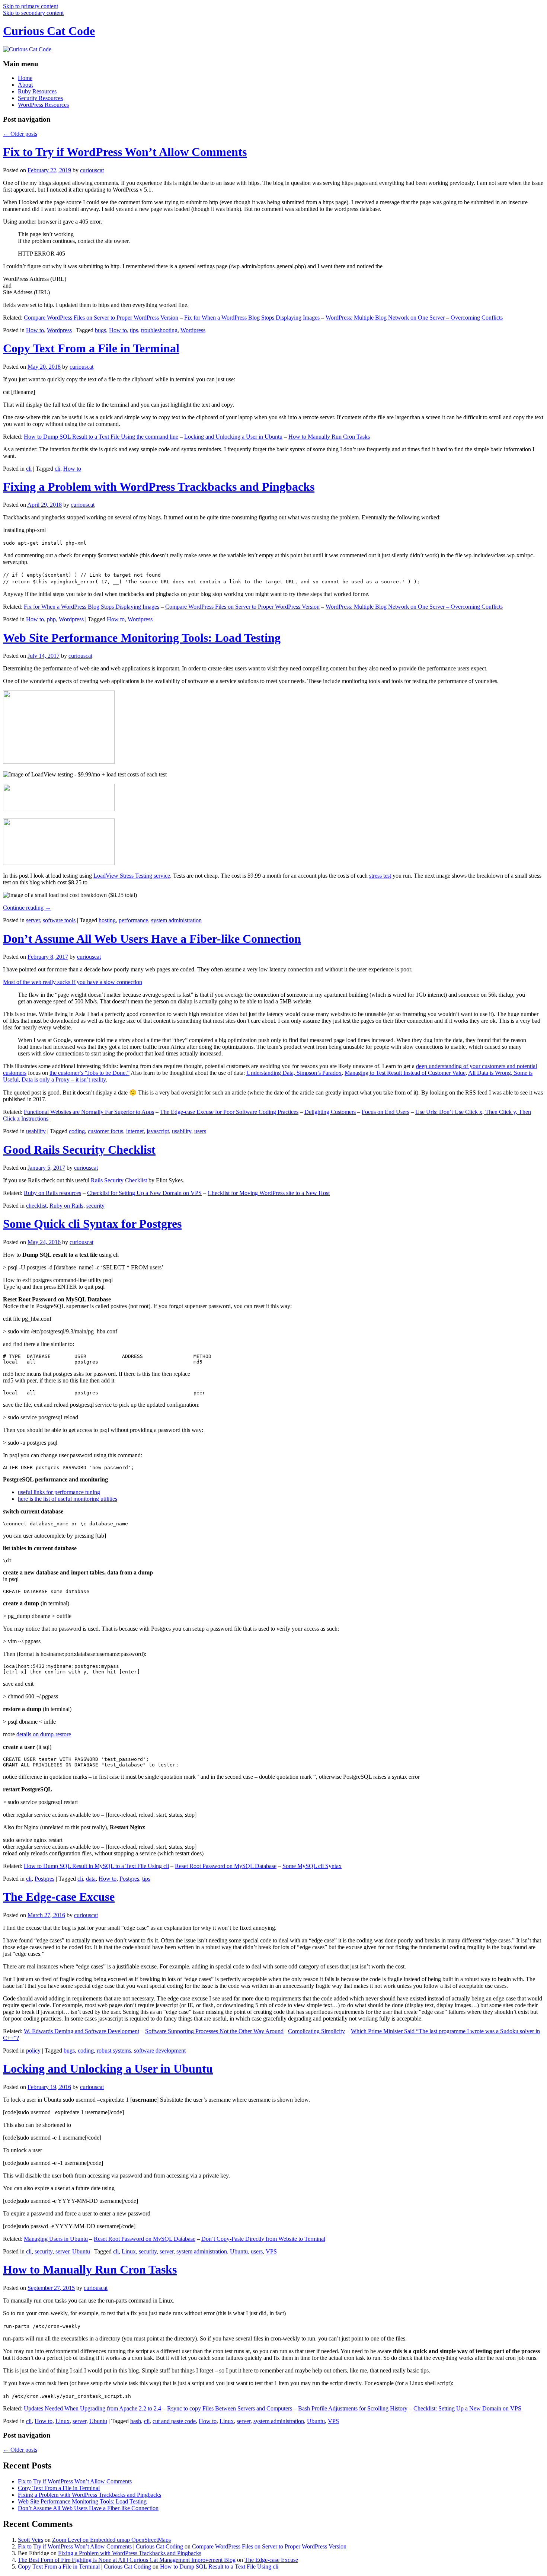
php (51, 619)
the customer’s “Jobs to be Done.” (89, 1073)
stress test (380, 876)
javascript (158, 1131)
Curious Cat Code (49, 31)
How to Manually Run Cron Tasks (329, 437)
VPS (271, 2251)
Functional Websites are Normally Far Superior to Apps (89, 1112)
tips (134, 330)
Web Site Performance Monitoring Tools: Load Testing (142, 638)
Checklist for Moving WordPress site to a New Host (269, 1193)
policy (33, 2050)
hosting (107, 920)
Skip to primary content (31, 6)
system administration (176, 920)
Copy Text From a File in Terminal (91, 348)
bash (136, 2421)
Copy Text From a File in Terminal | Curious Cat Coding (84, 2567)
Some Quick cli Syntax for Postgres (92, 1224)
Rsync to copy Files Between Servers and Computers (230, 2408)
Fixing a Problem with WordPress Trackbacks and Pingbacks (159, 487)
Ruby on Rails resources (52, 1193)
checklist (36, 1206)
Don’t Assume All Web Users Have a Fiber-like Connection (152, 939)
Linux (129, 2251)
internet (135, 1131)
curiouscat (92, 170)
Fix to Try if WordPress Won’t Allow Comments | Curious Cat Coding (100, 2546)
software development (160, 2050)
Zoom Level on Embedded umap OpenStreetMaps (111, 2540)
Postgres (44, 1879)
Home (25, 78)
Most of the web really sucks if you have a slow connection (73, 982)
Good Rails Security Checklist (79, 1150)
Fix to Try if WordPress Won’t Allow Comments (125, 152)
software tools (59, 920)
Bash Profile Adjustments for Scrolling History (353, 2408)
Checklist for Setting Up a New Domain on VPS (144, 1193)
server (33, 920)
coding (77, 1131)
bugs (100, 330)
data (91, 1879)
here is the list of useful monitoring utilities (68, 1499)
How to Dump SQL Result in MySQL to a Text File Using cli (96, 1866)
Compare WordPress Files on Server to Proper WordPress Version (101, 318)
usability (36, 1131)
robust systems (114, 2050)
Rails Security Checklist (119, 1180)
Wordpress (59, 330)
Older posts (20, 134)
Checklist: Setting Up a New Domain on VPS (467, 2408)
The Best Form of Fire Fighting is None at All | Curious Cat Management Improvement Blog (127, 2560)
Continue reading (27, 908)
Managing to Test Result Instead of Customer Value (405, 1073)
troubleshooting (159, 330)
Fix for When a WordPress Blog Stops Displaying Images (252, 318)
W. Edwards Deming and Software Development (81, 2031)
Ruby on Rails (66, 1206)
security (95, 1206)
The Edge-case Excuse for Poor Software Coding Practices (229, 1112)
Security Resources (40, 98)
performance (133, 920)
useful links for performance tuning (59, 1492)
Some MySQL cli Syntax (312, 1866)
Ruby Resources (37, 91)
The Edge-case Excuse (59, 1897)
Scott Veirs (31, 2540)
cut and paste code (174, 2421)
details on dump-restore (44, 1734)
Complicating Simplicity (316, 2031)
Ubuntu (81, 2251)
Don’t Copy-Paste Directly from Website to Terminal (263, 2239)
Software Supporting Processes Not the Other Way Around (214, 2031)
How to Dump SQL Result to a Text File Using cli (219, 2567)
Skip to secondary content (33, 13)
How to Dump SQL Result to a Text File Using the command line (101, 437)
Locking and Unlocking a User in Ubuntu (233, 437)
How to (35, 330)
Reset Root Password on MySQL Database (226, 1866)
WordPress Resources (43, 105)
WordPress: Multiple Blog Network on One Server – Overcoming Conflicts (414, 318)
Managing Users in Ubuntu (56, 2239)
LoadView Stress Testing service (132, 876)
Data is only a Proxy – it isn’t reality (64, 1079)
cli (29, 469)
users (200, 1131)
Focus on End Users (386, 1112)
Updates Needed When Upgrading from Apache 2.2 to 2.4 (92, 2408)
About (25, 85)
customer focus (105, 1131)
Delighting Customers (330, 1112)
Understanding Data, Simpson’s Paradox (294, 1073)
